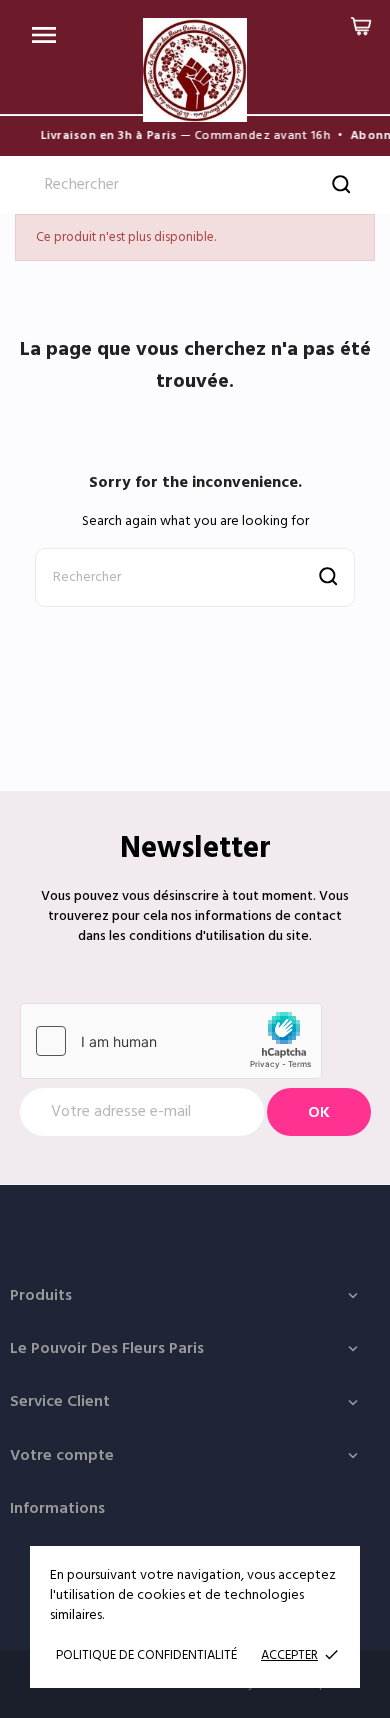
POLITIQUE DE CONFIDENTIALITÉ (146, 1655)
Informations (57, 1509)
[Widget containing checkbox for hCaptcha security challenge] (171, 1041)
